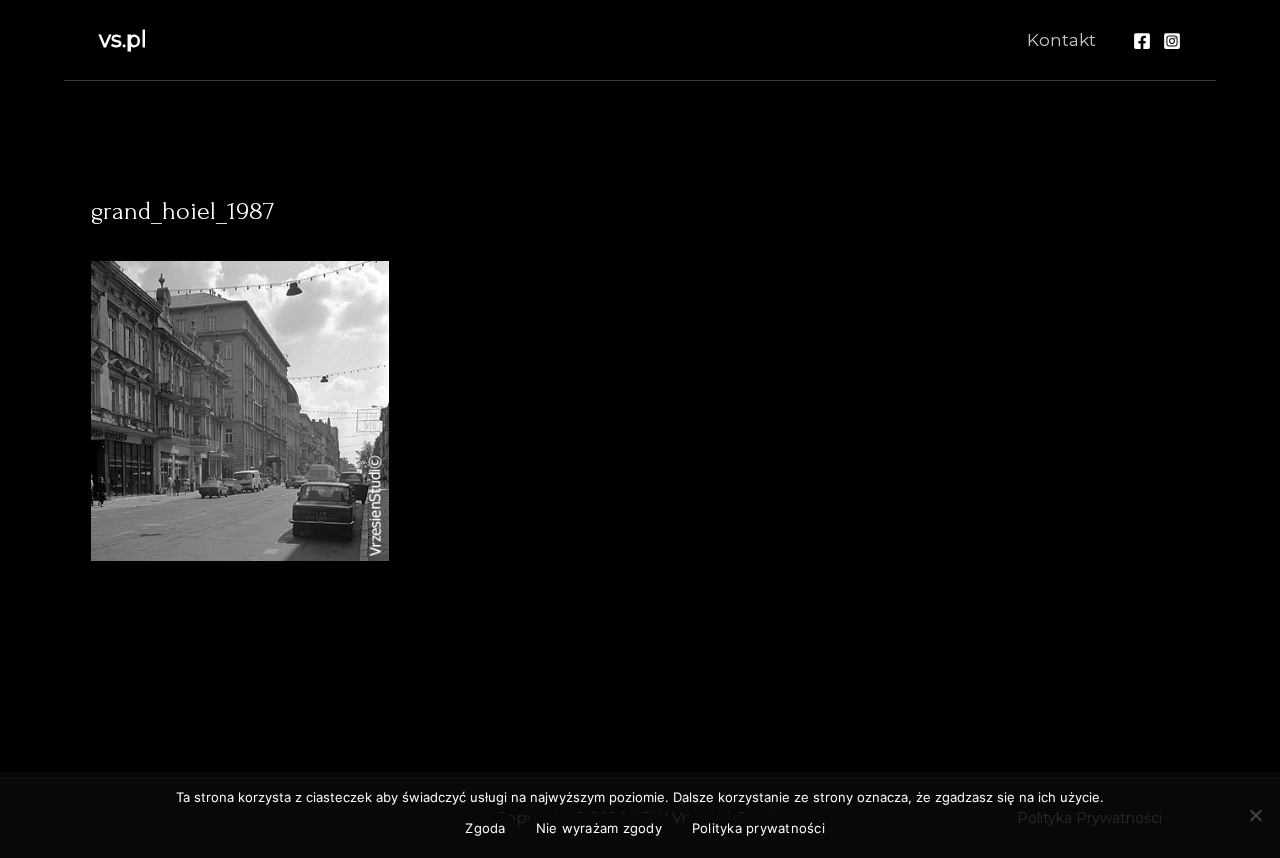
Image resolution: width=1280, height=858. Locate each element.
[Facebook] (1142, 41)
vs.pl (123, 39)
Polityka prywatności (758, 828)
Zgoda (485, 828)
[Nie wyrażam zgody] (1255, 815)
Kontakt (1061, 40)
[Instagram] (1172, 41)
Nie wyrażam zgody (599, 828)
